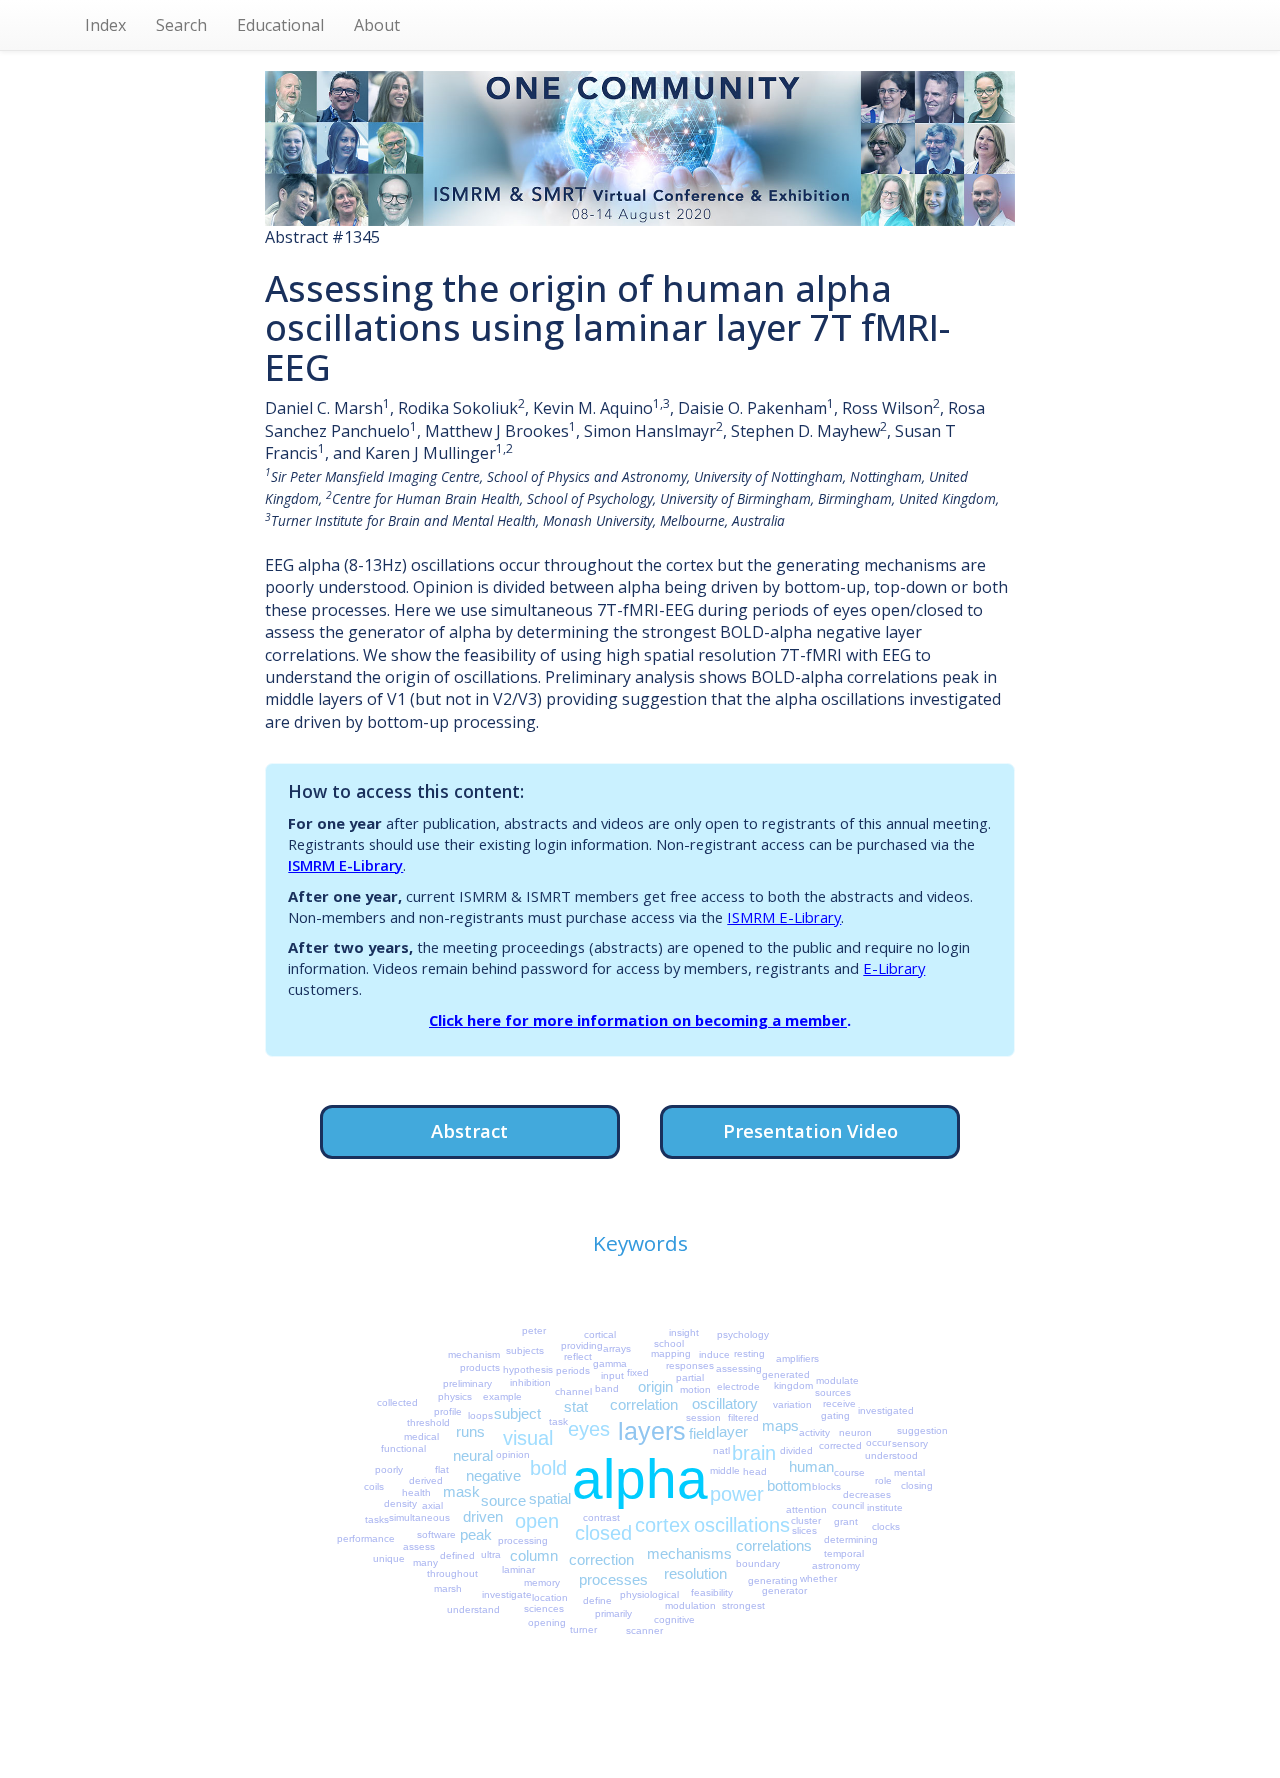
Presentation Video (810, 1130)
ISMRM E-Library (345, 865)
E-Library (894, 968)
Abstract (469, 1130)
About (377, 25)
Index (105, 25)
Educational (280, 25)
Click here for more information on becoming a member (638, 1020)
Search (181, 25)
